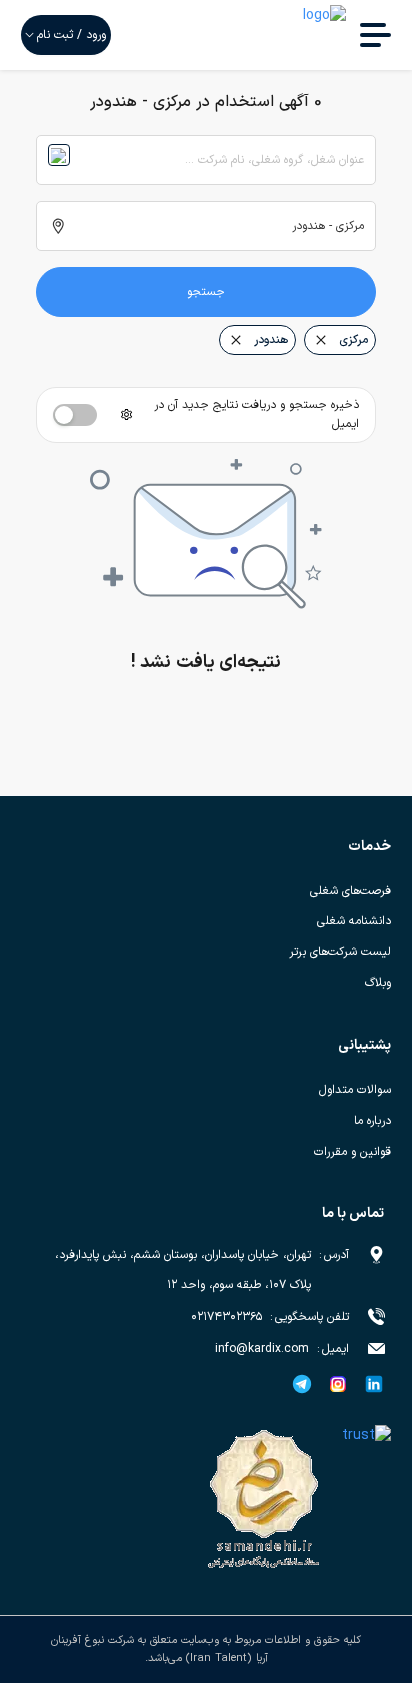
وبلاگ (378, 983)
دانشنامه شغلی (354, 921)
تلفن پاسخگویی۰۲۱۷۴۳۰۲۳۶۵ (270, 1317)
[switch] (75, 415)
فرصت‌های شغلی (350, 891)
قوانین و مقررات (352, 1152)
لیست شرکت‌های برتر (340, 952)
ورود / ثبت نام (71, 35)
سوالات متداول (355, 1090)
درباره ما (372, 1121)
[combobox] (206, 160)
